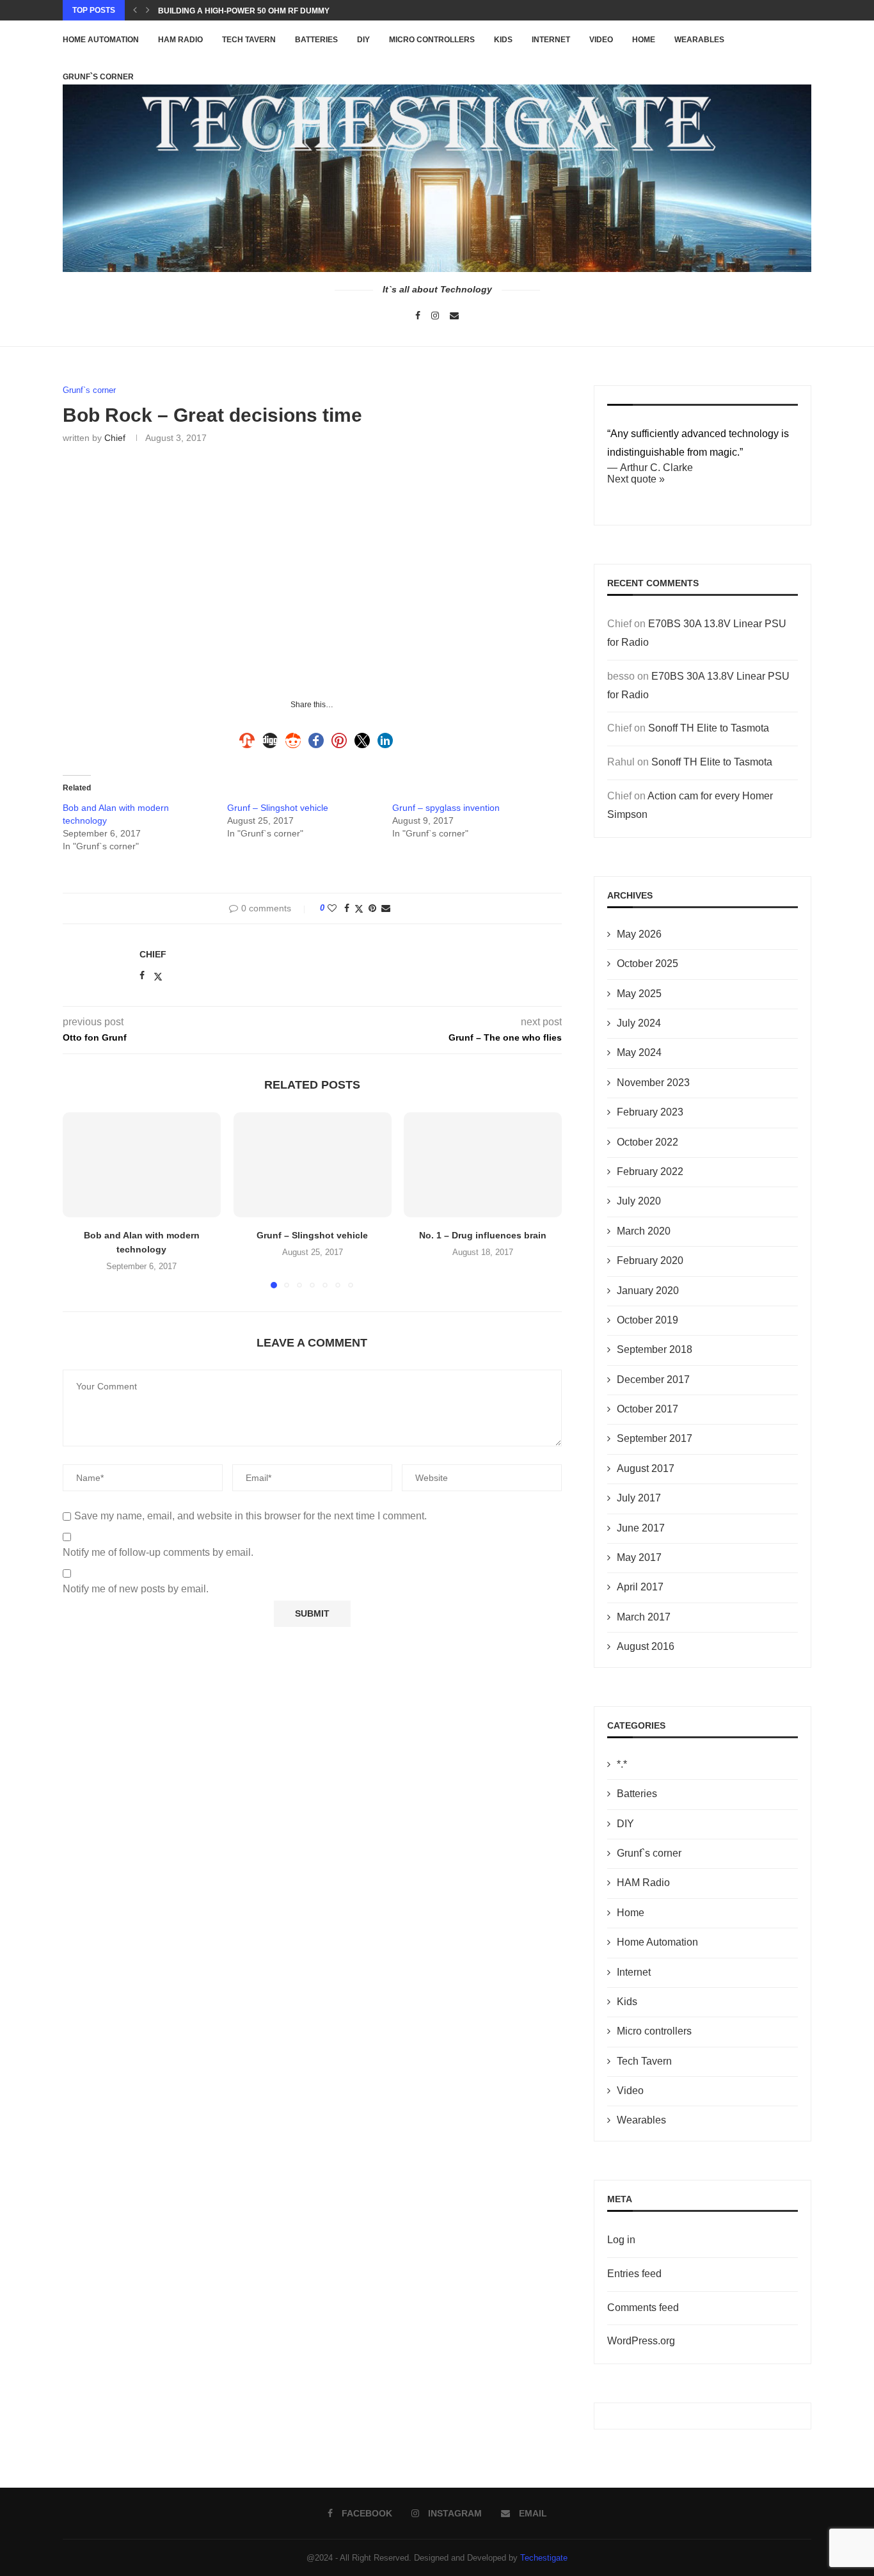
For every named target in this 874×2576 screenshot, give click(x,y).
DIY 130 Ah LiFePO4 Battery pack (226, 11)
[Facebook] (418, 316)
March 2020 (644, 1231)
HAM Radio (180, 40)
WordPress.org (641, 2341)
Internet (551, 40)
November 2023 (653, 1083)
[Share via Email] (386, 908)
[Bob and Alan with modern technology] (142, 1165)
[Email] (454, 316)
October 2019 (648, 1320)
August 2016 (646, 1646)
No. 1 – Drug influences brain (483, 1235)
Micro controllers (432, 40)
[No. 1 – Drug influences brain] (483, 1165)
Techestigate (544, 2558)
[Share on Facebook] (347, 908)
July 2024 (639, 1023)
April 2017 (640, 1587)
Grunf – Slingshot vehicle (278, 808)
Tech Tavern (249, 40)
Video (601, 40)
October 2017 (648, 1409)
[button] (135, 10)
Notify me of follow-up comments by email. (158, 1552)
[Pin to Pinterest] (372, 908)
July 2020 (639, 1201)
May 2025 (639, 994)
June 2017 (641, 1528)
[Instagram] (435, 316)
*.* (622, 1764)
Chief (115, 438)
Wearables (699, 40)
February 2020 (650, 1260)
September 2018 (655, 1349)
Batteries (316, 40)
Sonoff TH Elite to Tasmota (709, 728)
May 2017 (639, 1557)
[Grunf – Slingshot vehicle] (313, 1165)
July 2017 (639, 1498)
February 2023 (650, 1112)
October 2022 (648, 1142)
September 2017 (655, 1438)
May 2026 (639, 934)
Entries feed (634, 2274)
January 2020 (648, 1291)
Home (644, 40)
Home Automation (101, 40)
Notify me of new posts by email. (136, 1589)
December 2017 (653, 1380)
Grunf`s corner (649, 1853)
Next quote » (636, 479)
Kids (503, 40)
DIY (363, 40)
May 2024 (639, 1052)
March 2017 (644, 1617)
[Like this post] (332, 908)
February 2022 (650, 1172)
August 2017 (646, 1468)
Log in (621, 2240)
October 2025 (648, 964)
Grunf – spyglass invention (446, 808)
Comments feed (643, 2308)
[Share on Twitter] (359, 908)
